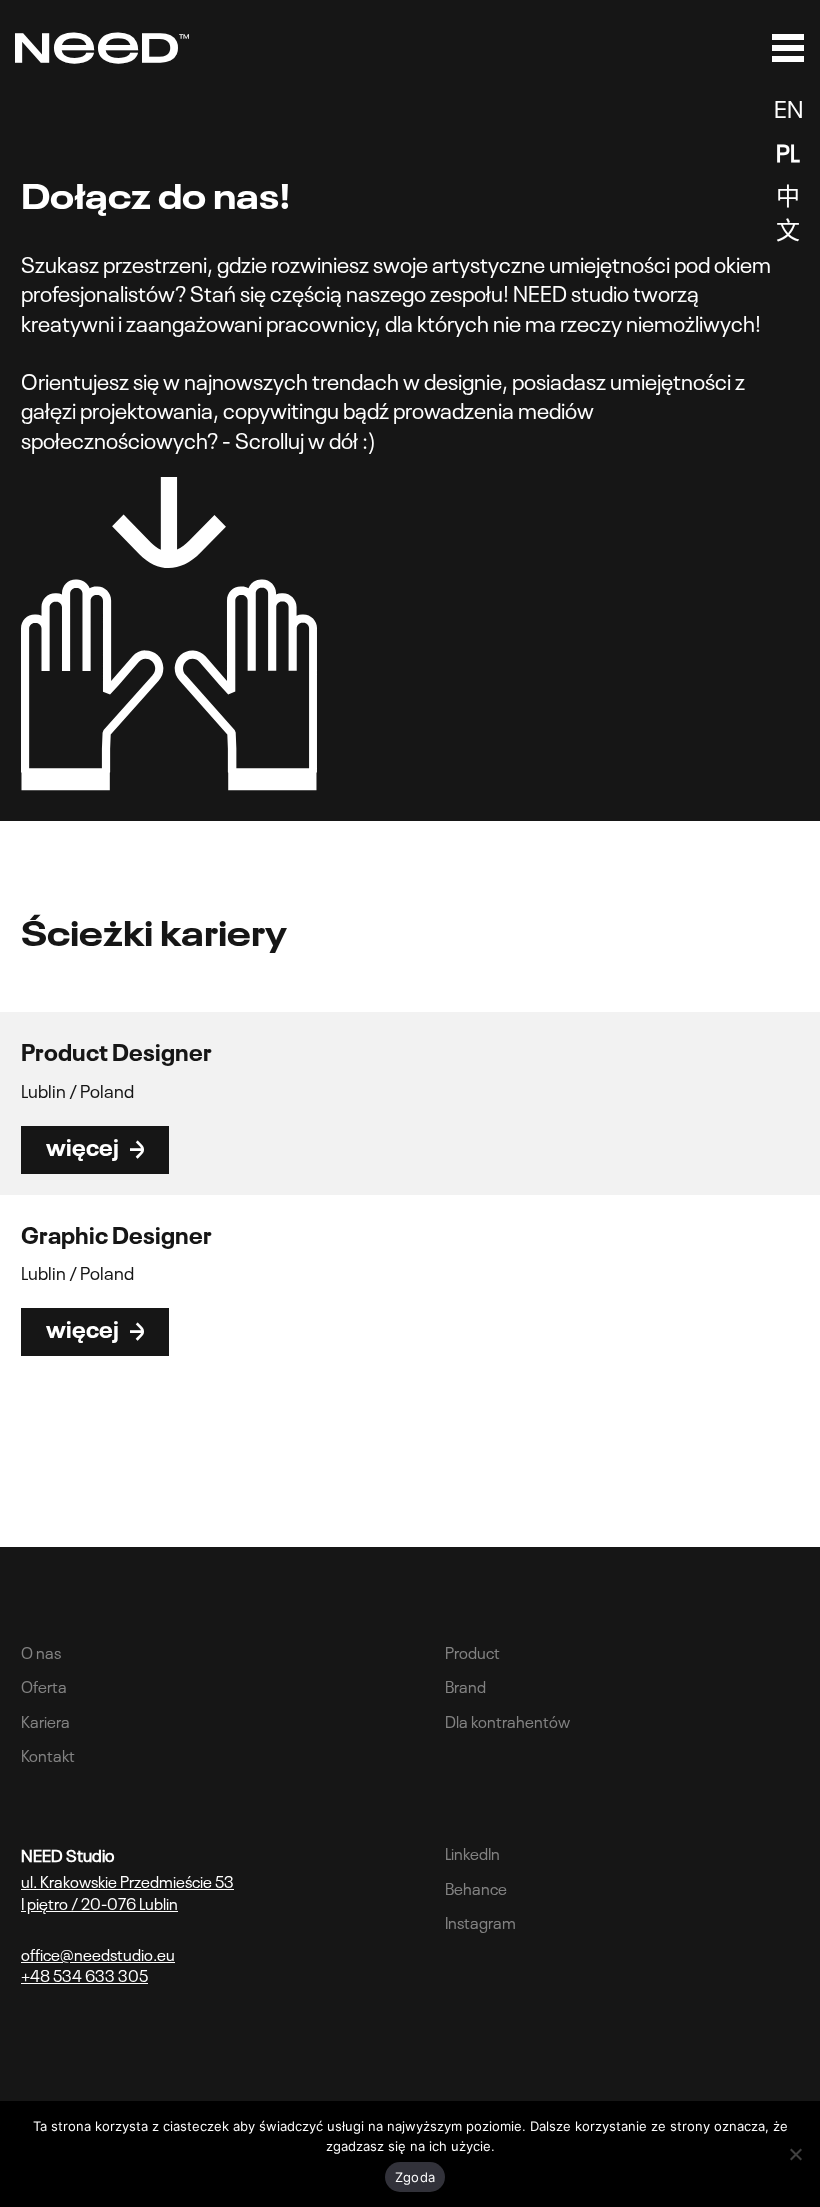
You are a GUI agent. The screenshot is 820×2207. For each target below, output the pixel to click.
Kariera (45, 1720)
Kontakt (48, 1754)
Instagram (480, 1921)
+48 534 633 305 (84, 1974)
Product (472, 1651)
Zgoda (415, 2177)
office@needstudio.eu (98, 1953)
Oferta (44, 1685)
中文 (788, 210)
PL (788, 150)
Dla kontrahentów (507, 1720)
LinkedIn (472, 1852)
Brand (465, 1685)
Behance (476, 1887)
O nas (41, 1651)
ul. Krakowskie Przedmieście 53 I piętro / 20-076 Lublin (127, 1891)
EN (788, 106)
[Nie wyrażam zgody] (795, 2154)
